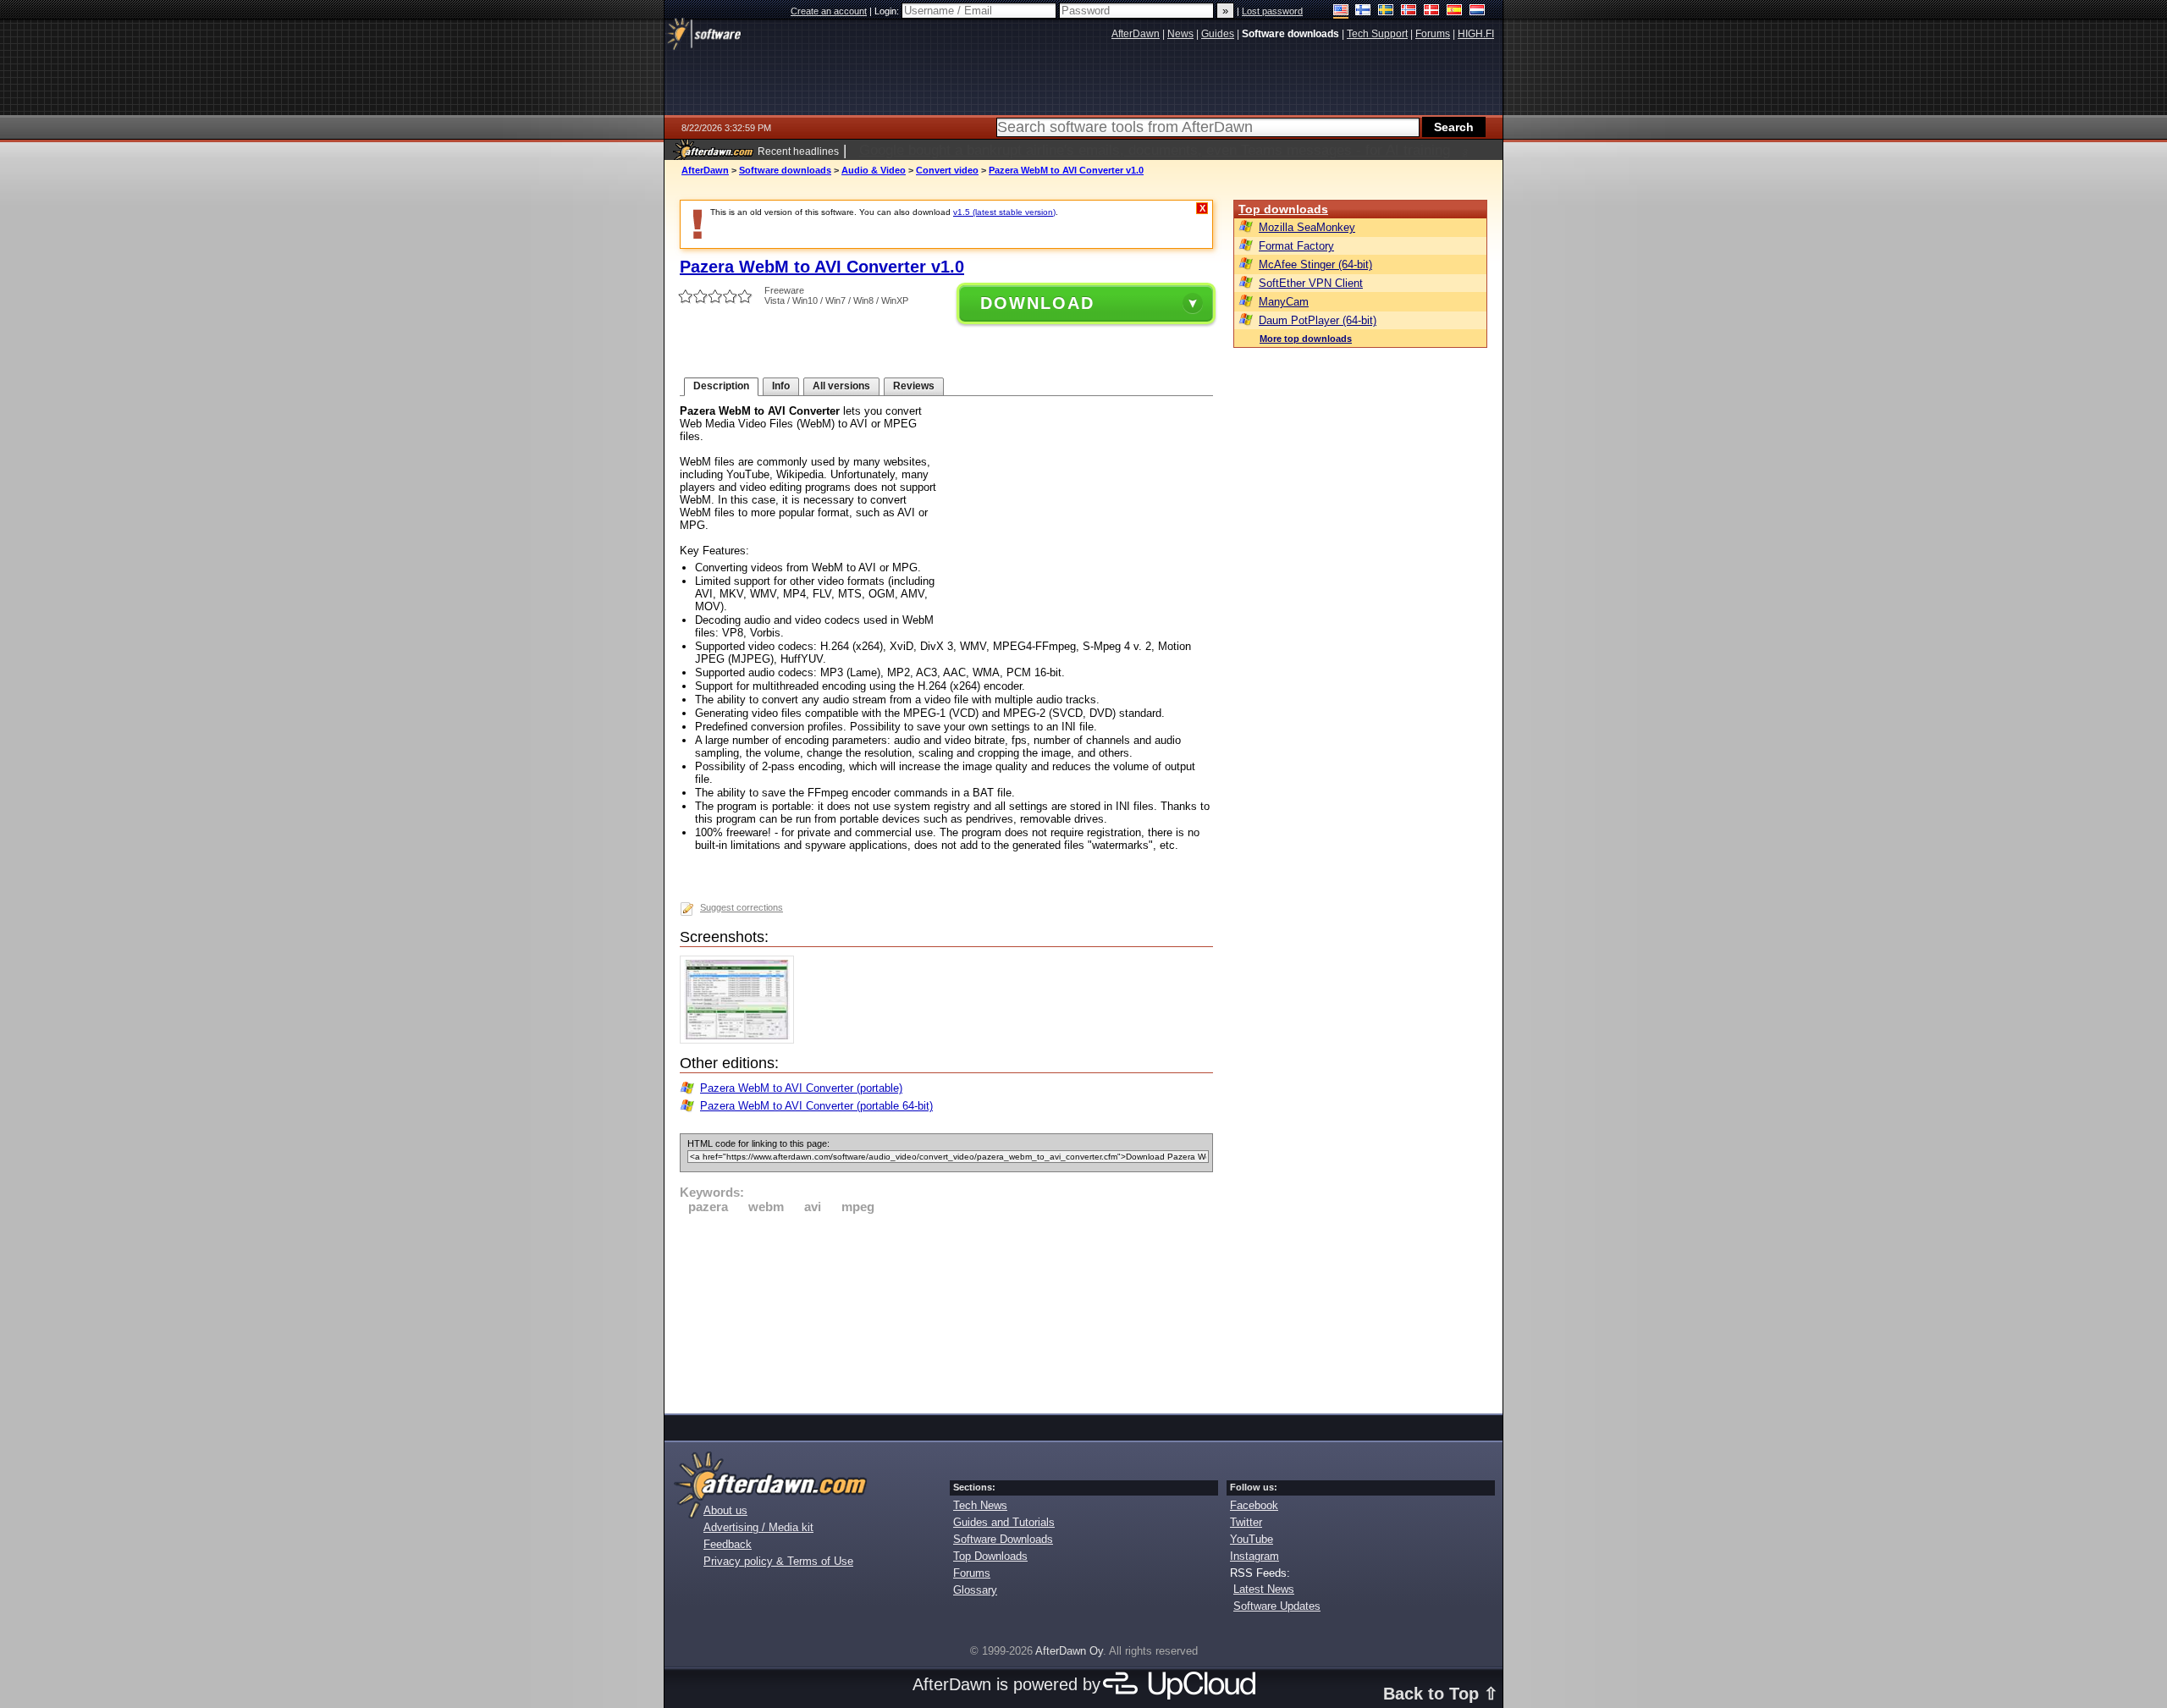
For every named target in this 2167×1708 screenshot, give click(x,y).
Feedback (728, 1544)
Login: (888, 11)
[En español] (1455, 11)
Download (1037, 303)
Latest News (1264, 1589)
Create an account (829, 11)
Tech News (980, 1505)
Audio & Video (874, 170)
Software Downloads (1003, 1539)
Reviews (914, 386)
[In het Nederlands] (1478, 11)
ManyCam (1284, 302)
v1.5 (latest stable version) (1004, 212)
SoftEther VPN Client (1311, 283)
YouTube (1252, 1539)
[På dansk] (1432, 11)
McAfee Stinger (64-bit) (1315, 264)
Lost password (1272, 11)
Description (721, 386)
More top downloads (1306, 339)
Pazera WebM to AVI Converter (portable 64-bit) (816, 1106)
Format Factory (1296, 246)
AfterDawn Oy (1069, 1651)
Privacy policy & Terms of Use (778, 1561)
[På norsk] (1409, 11)
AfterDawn (705, 170)
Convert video (947, 170)
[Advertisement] (946, 1311)
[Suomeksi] (1363, 11)
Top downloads (1283, 209)
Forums (972, 1573)
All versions (841, 386)
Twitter (1246, 1522)
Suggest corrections (742, 907)
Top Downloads (990, 1556)
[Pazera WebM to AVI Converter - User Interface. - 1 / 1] (741, 1040)
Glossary (975, 1590)
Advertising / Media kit (758, 1527)
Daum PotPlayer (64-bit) (1318, 320)
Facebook (1254, 1505)
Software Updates (1277, 1606)
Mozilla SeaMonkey (1307, 227)
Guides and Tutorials (1004, 1522)
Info (781, 386)
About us (725, 1510)
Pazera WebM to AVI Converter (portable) (801, 1088)
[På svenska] (1386, 11)
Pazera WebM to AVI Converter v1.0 (1066, 170)
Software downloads (785, 170)
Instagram (1254, 1556)
